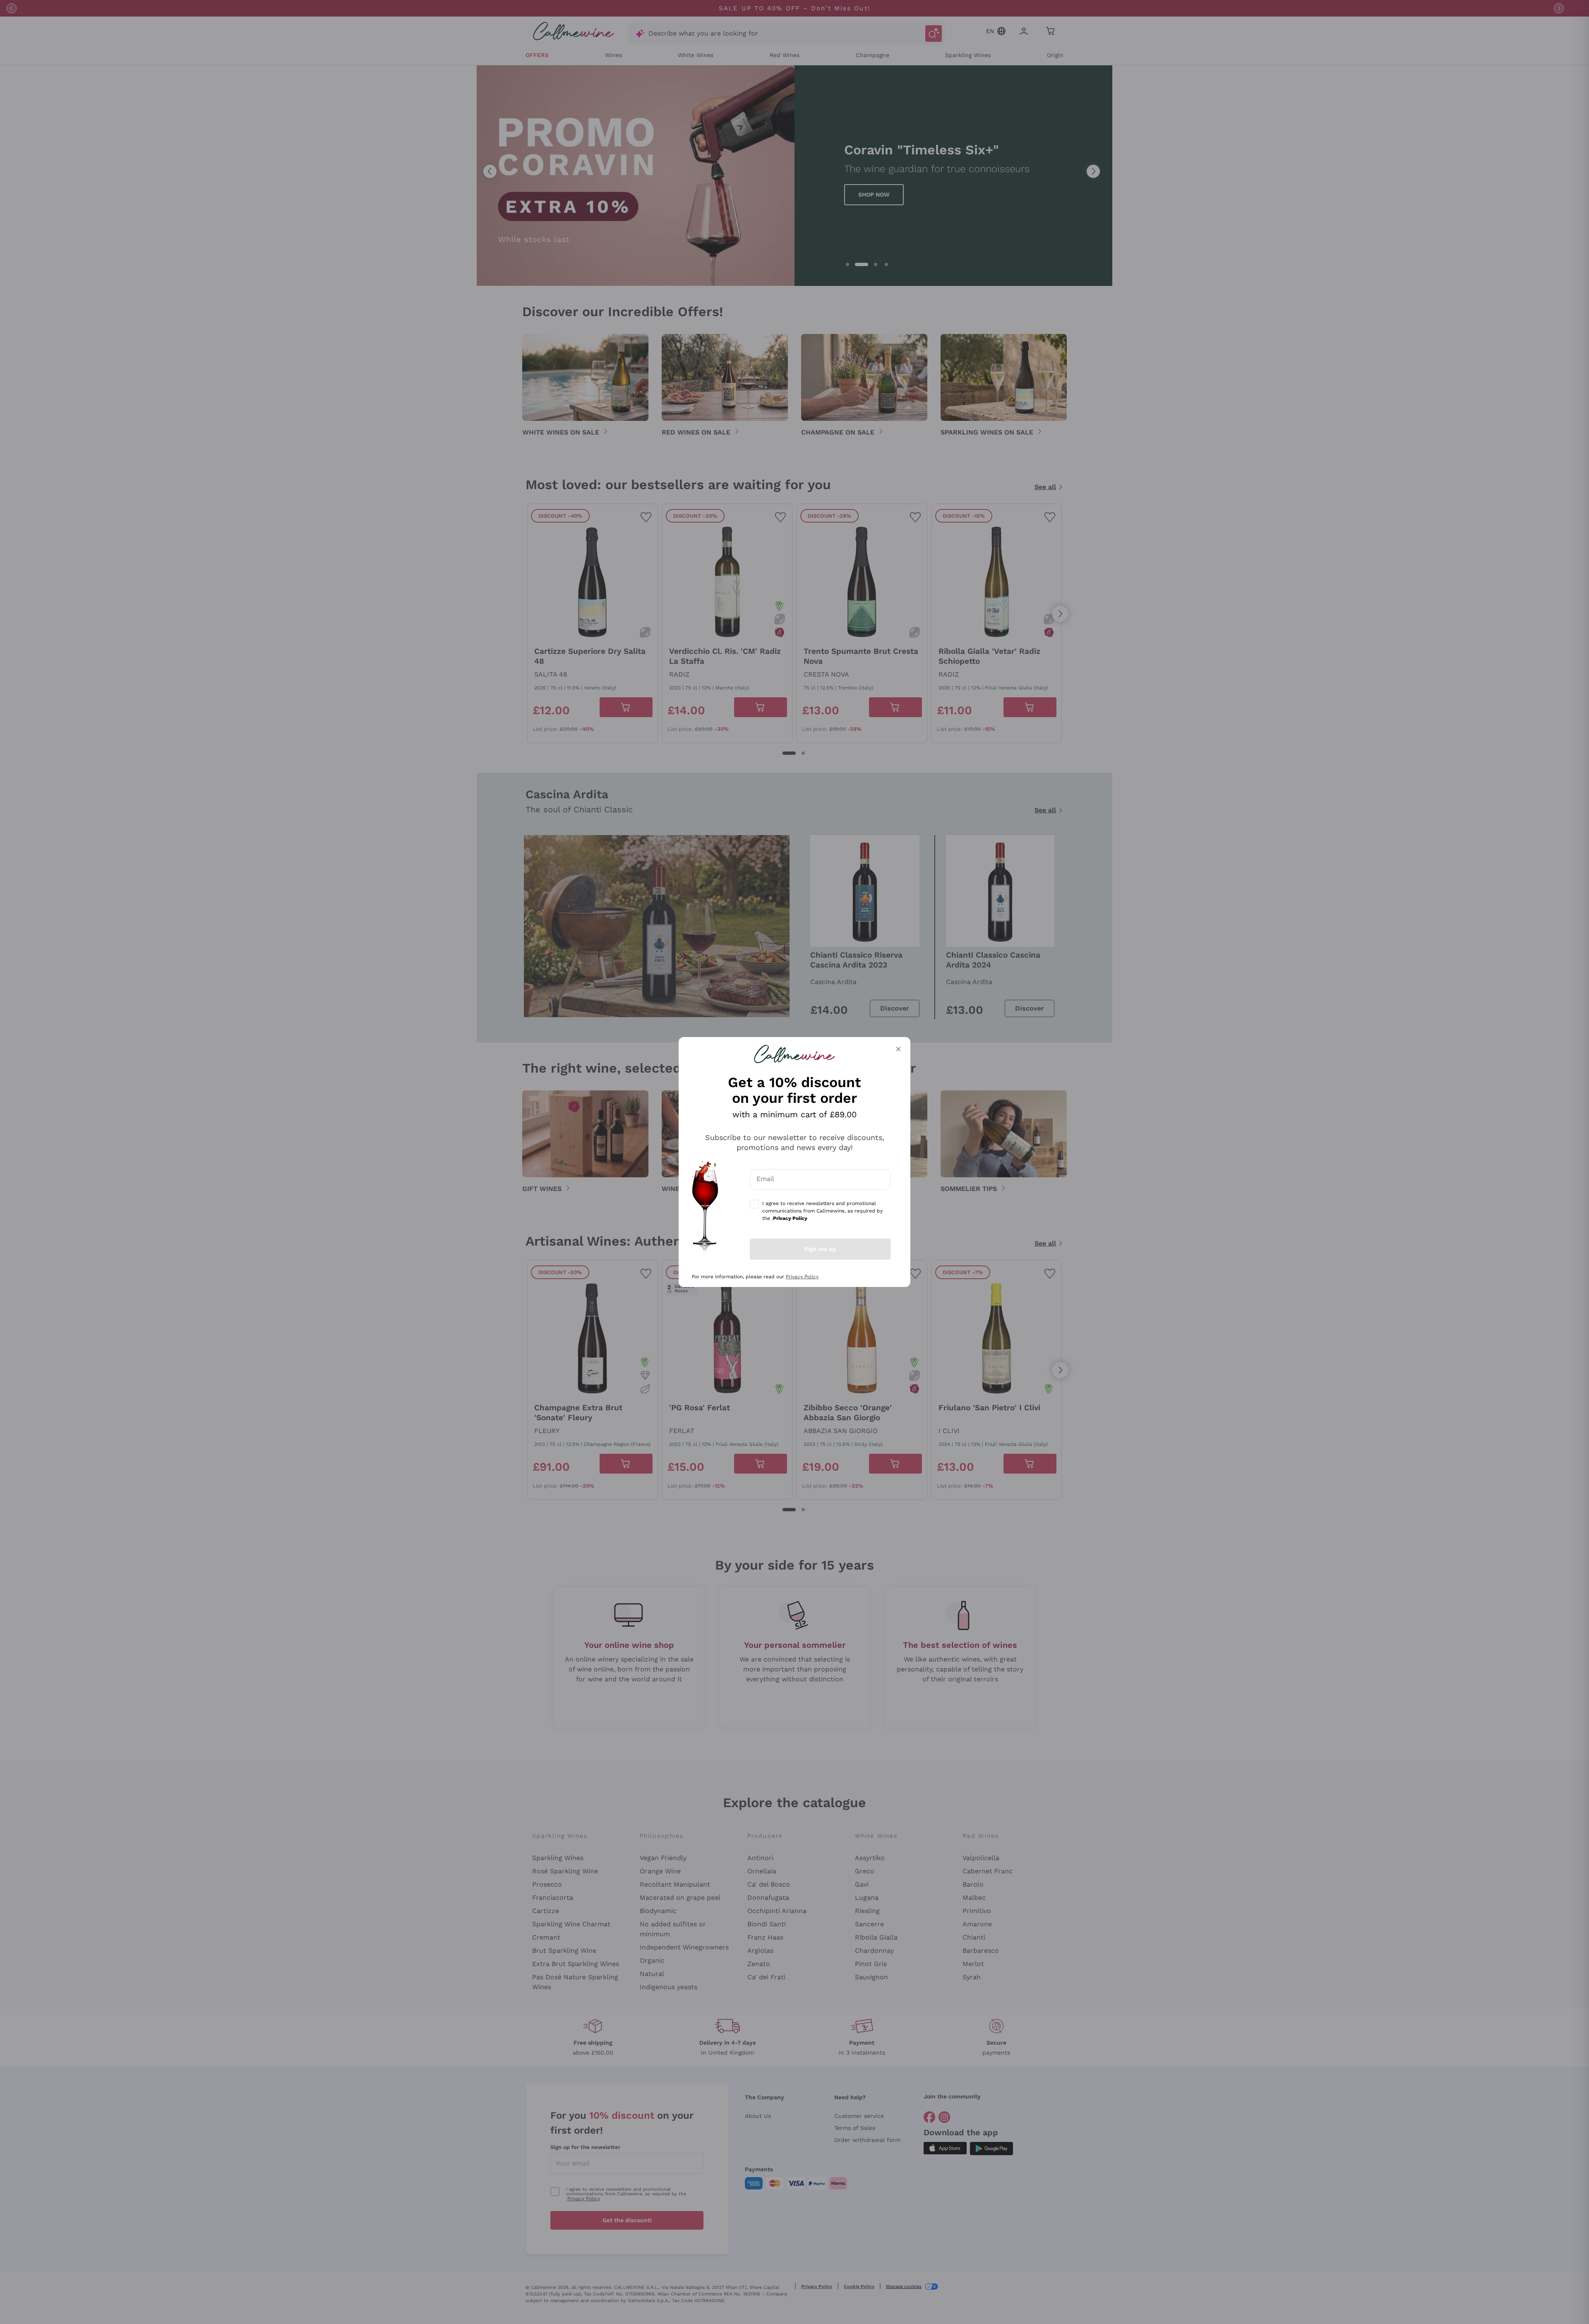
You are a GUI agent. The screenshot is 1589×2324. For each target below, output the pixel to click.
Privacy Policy (802, 1277)
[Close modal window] (898, 1049)
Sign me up (820, 1249)
